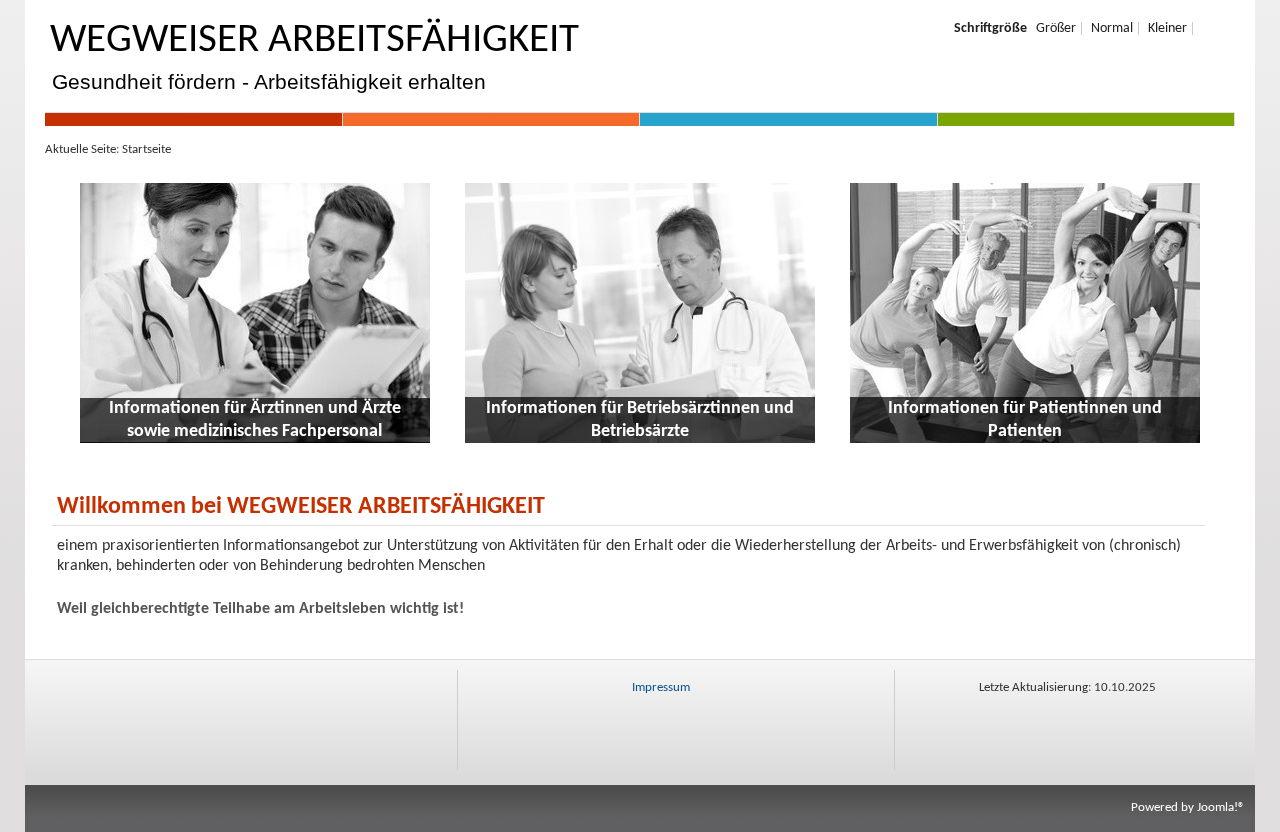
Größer (1056, 28)
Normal (1112, 28)
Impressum (661, 687)
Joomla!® (1221, 807)
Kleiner (1167, 28)
